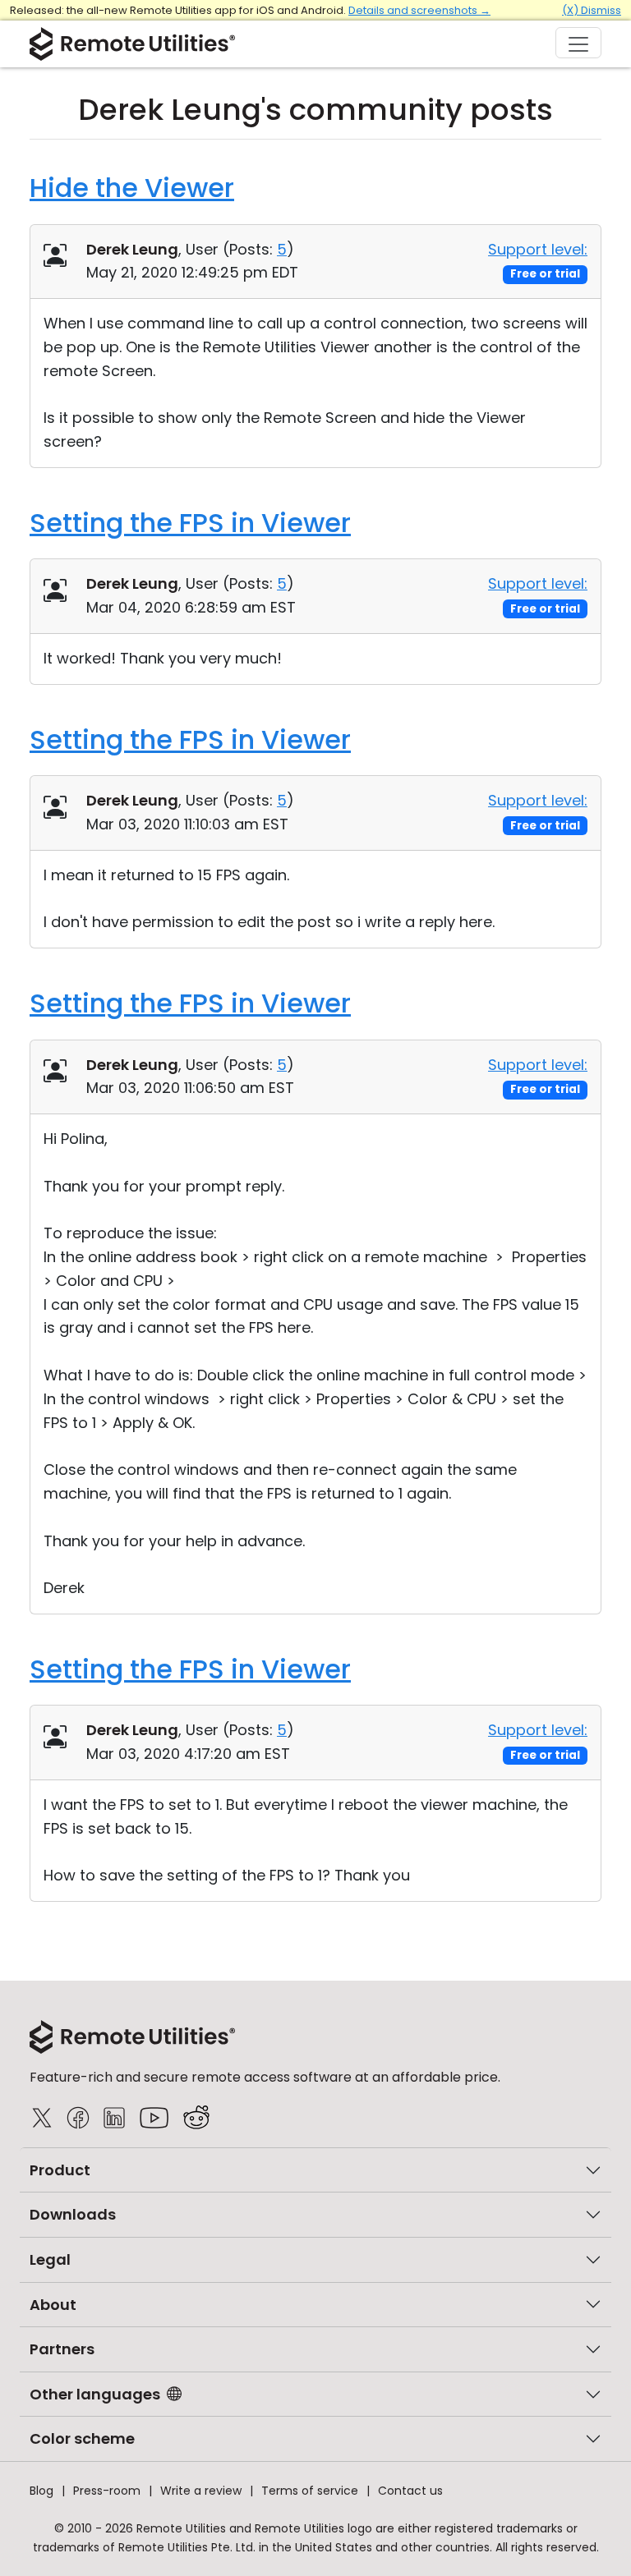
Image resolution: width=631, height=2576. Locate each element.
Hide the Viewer (132, 188)
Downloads (73, 2214)
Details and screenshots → (419, 10)
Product (60, 2170)
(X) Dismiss (592, 10)
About (53, 2305)
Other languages (95, 2394)
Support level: (538, 249)
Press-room (107, 2491)
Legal (50, 2259)
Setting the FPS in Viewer (190, 523)
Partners (62, 2349)
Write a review (201, 2491)
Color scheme (82, 2438)
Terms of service (310, 2491)
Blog (41, 2491)
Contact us (410, 2491)
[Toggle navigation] (578, 43)
